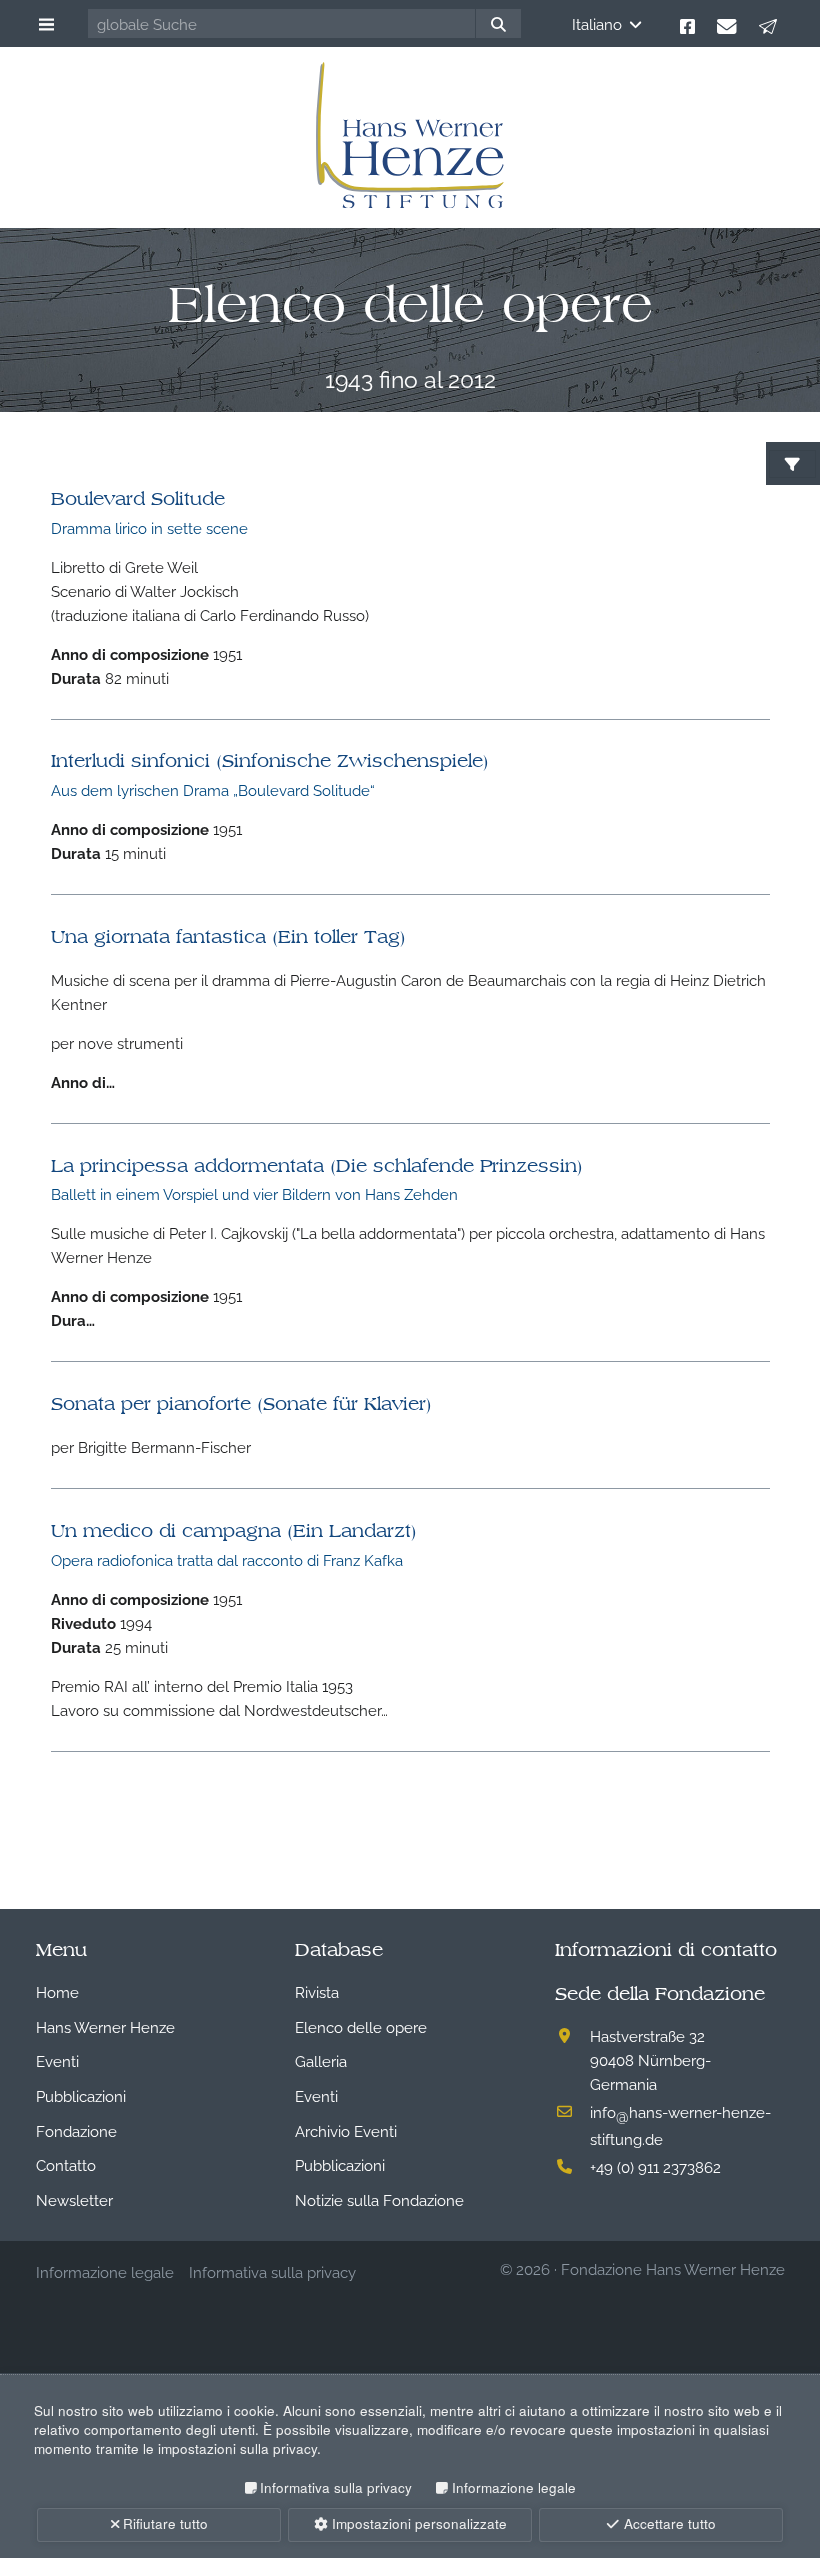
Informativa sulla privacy (336, 2487)
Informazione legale (513, 2487)
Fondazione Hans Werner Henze (673, 2268)
